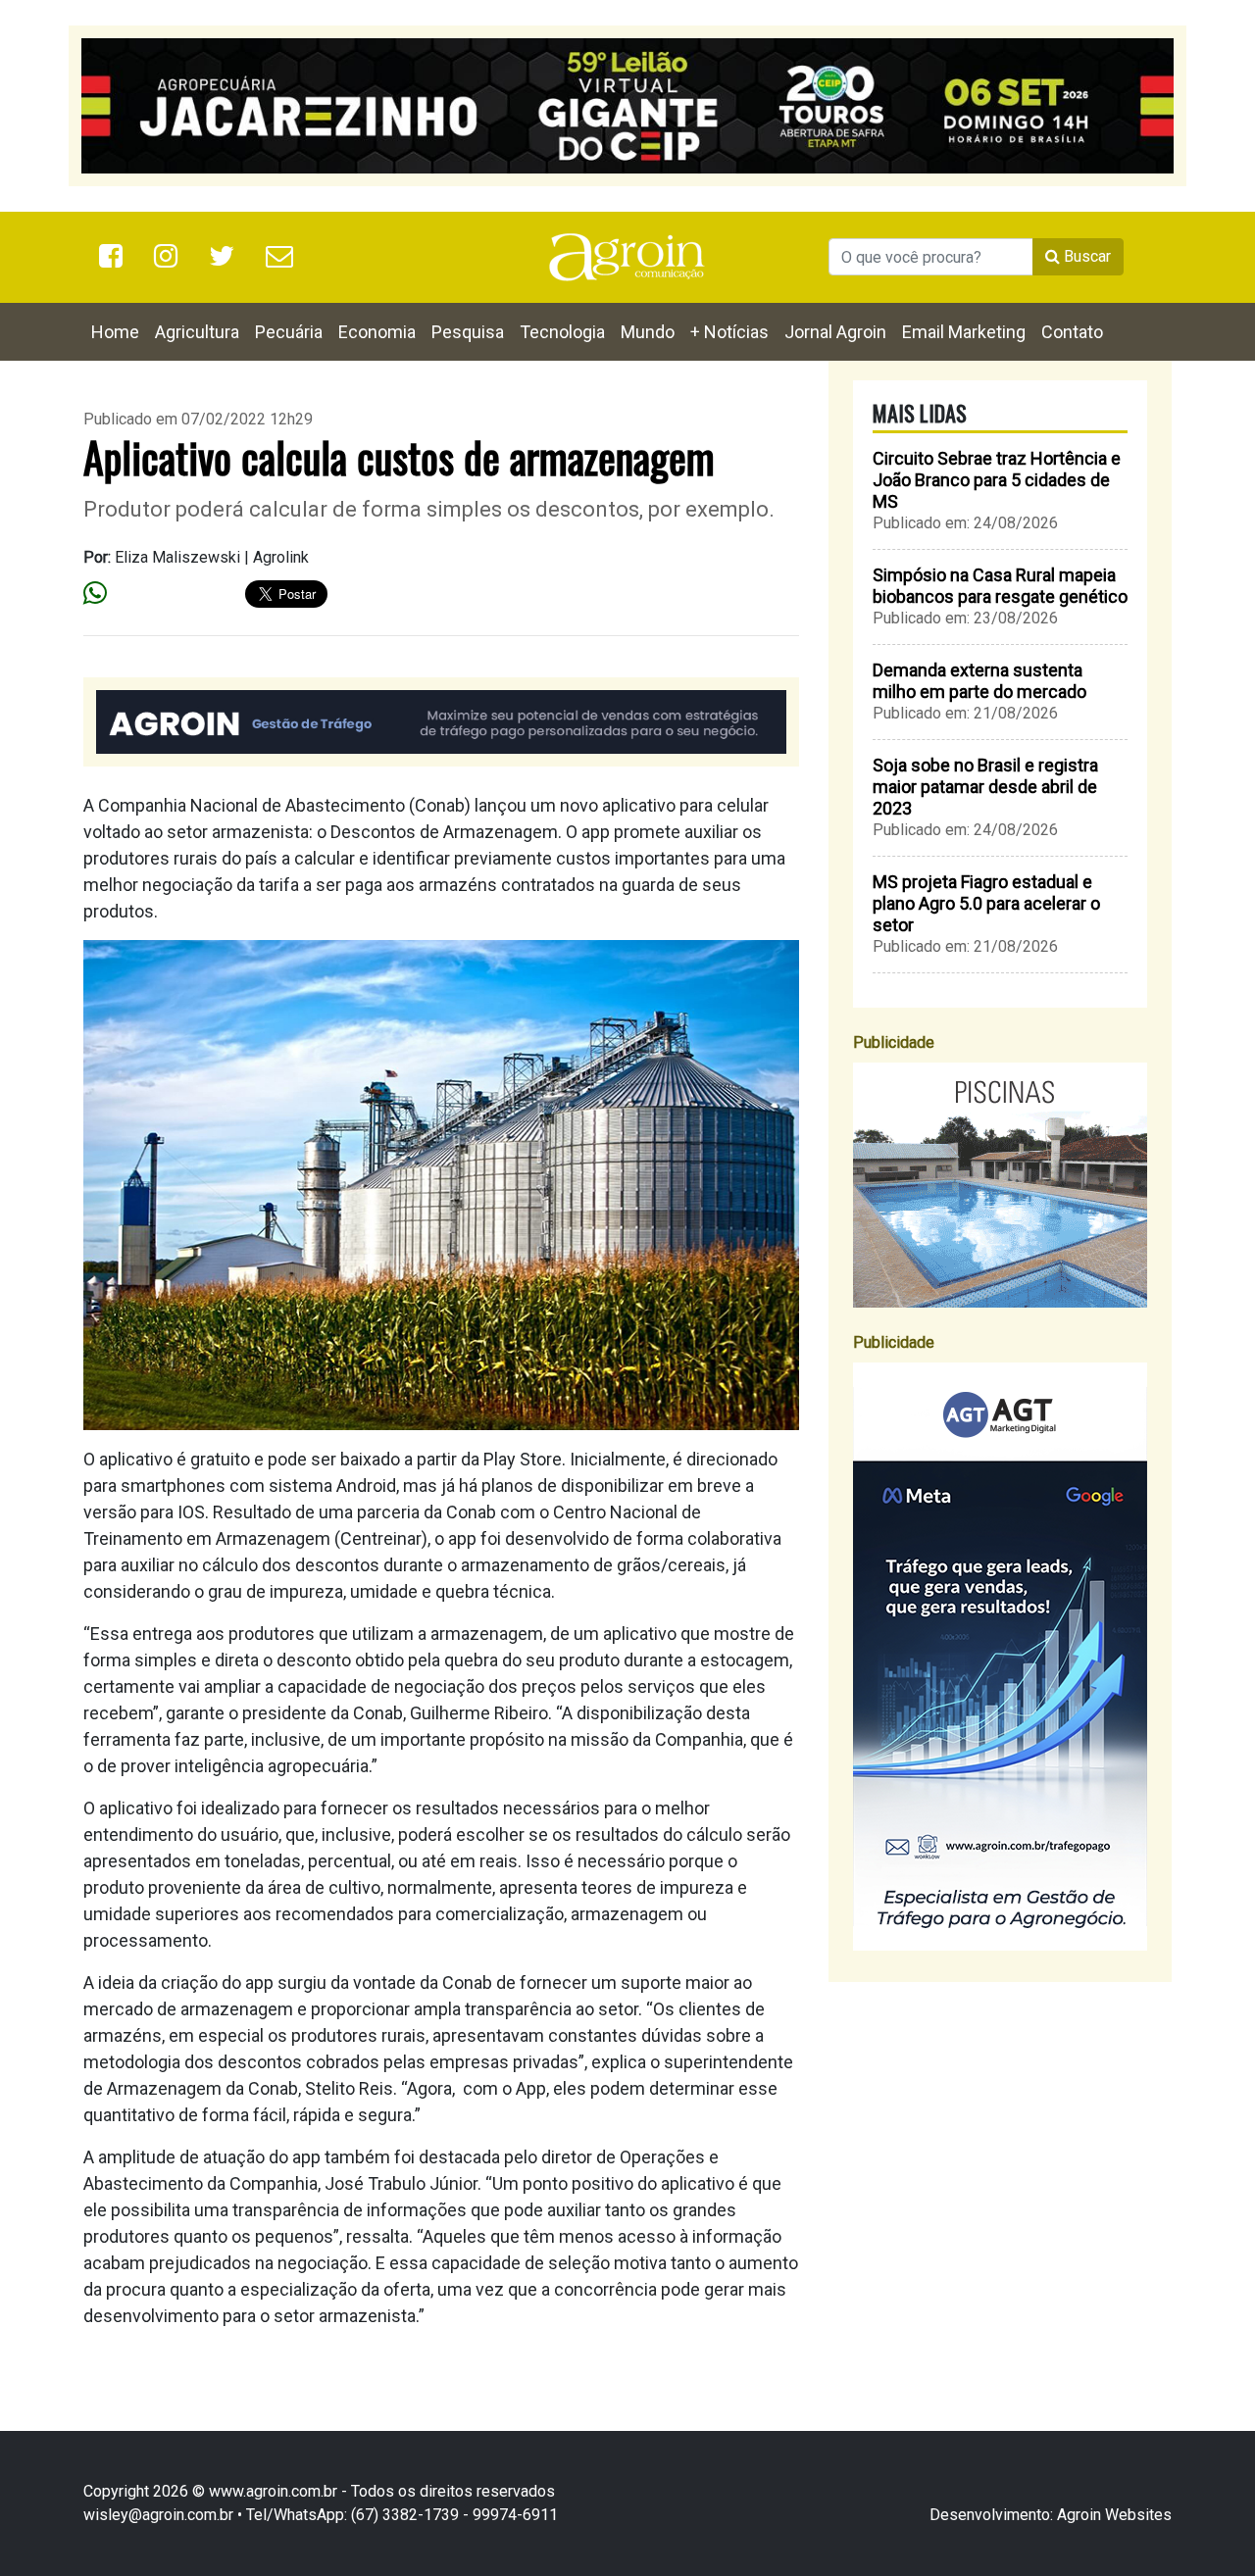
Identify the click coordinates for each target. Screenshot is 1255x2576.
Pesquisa (468, 332)
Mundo (648, 332)
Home (115, 332)
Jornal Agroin (835, 332)
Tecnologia (562, 332)
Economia (377, 332)
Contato (1072, 332)
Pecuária (289, 332)
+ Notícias (729, 332)
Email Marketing (964, 332)
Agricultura (197, 332)
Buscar (1085, 256)
